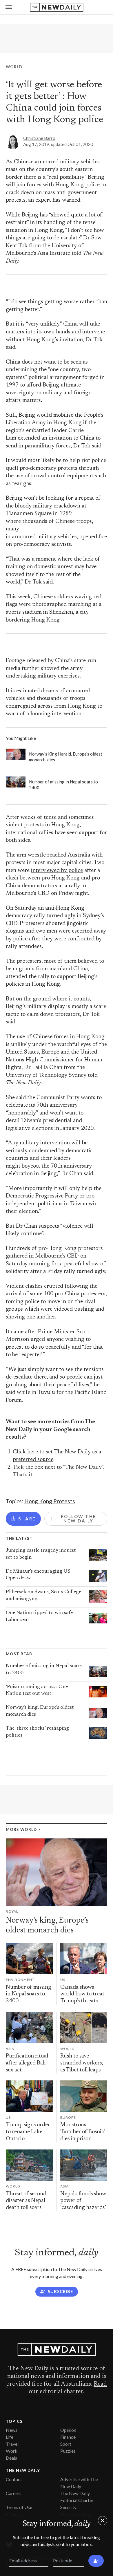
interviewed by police (57, 871)
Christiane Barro (39, 138)
